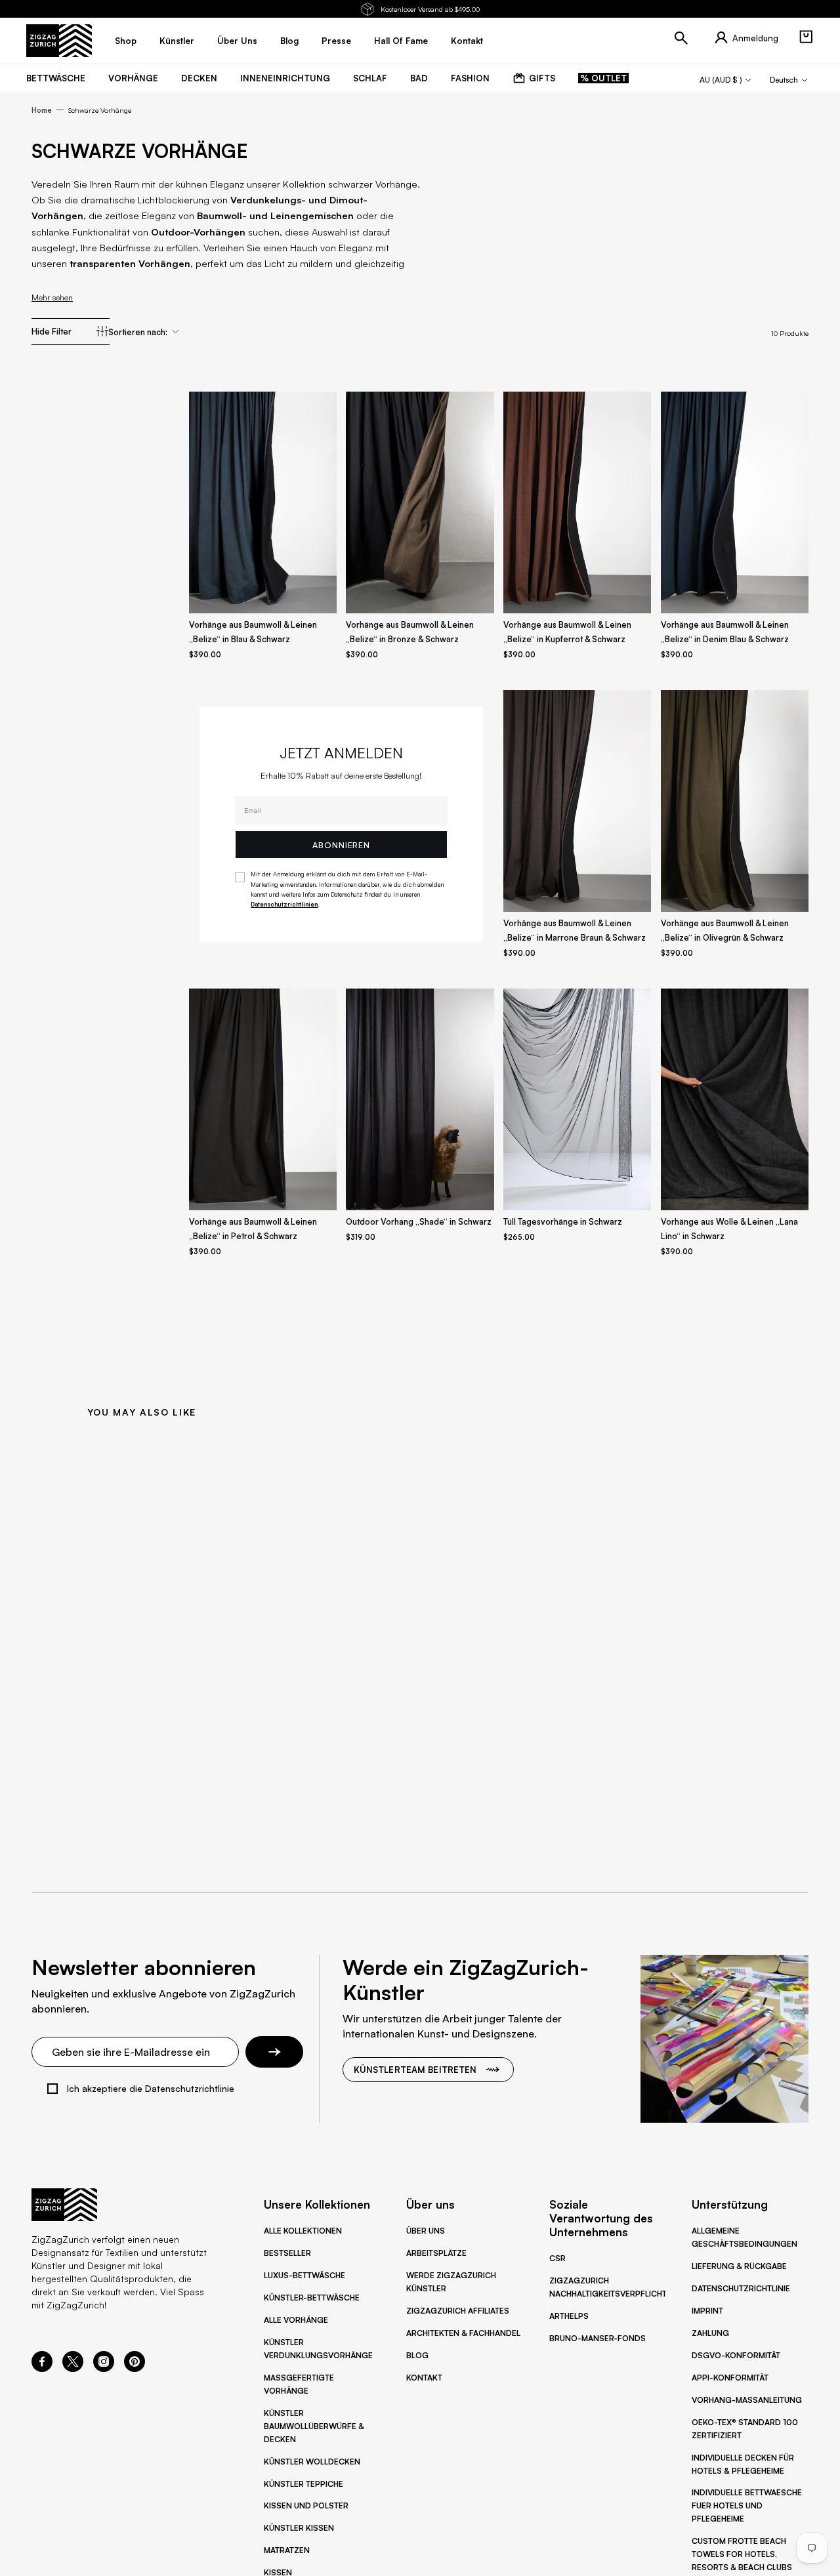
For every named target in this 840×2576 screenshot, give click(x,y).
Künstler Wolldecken (312, 2462)
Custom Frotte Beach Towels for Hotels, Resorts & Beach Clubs (742, 2554)
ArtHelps (569, 2316)
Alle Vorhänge (296, 2320)
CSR (557, 2258)
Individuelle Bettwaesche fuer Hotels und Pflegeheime (747, 2505)
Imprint (707, 2311)
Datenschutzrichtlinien (284, 904)
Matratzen (287, 2550)
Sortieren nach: (138, 332)
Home (42, 110)
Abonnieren (341, 845)
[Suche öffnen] (681, 38)
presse (336, 41)
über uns (237, 41)
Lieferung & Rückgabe (739, 2266)
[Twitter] (73, 2368)
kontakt (467, 41)
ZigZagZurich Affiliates (458, 2311)
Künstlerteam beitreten (415, 2070)
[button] (806, 37)
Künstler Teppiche (304, 2484)
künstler (177, 41)
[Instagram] (104, 2368)
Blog (417, 2355)
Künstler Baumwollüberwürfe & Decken (314, 2426)
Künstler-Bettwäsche (312, 2298)
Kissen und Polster (306, 2505)
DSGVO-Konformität (736, 2355)
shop (126, 41)
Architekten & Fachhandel (463, 2333)
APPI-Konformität (730, 2378)
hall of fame (401, 41)
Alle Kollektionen (303, 2231)
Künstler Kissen (299, 2528)
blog (289, 41)
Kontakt (424, 2378)
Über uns (426, 2231)
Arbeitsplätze (436, 2253)
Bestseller (287, 2253)
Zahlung (710, 2333)
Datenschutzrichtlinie (741, 2288)
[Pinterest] (135, 2368)
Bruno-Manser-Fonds (598, 2338)
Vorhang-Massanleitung (747, 2400)
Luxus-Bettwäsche (304, 2275)
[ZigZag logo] (59, 41)
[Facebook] (42, 2368)
